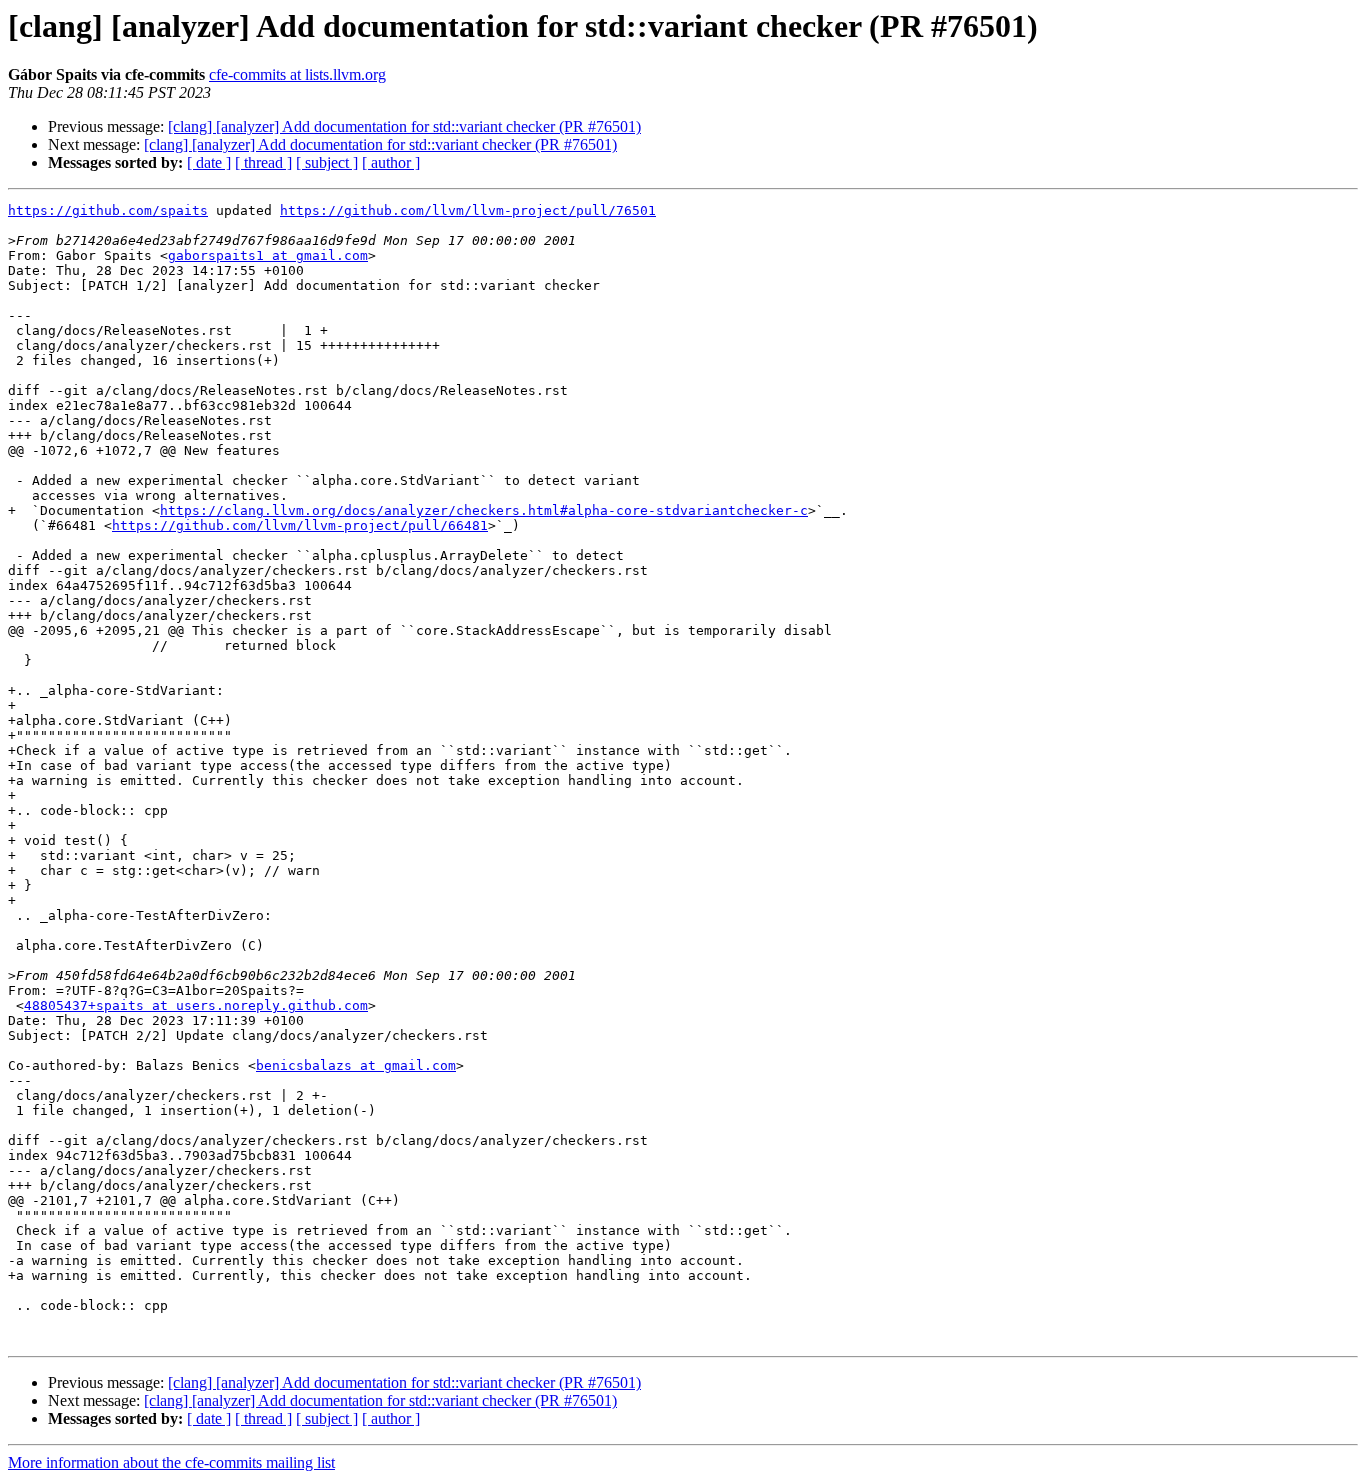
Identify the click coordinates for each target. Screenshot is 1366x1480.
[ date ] (209, 162)
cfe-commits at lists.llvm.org (297, 74)
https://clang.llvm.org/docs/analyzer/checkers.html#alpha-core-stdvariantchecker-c (484, 510)
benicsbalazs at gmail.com (356, 1065)
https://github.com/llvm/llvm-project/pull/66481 (300, 525)
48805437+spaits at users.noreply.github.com (196, 1005)
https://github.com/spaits (108, 210)
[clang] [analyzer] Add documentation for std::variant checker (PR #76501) (404, 126)
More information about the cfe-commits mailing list (171, 1462)
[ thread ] (263, 162)
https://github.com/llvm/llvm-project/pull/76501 (468, 210)
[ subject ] (327, 162)
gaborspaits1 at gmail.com (268, 255)
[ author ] (391, 162)
